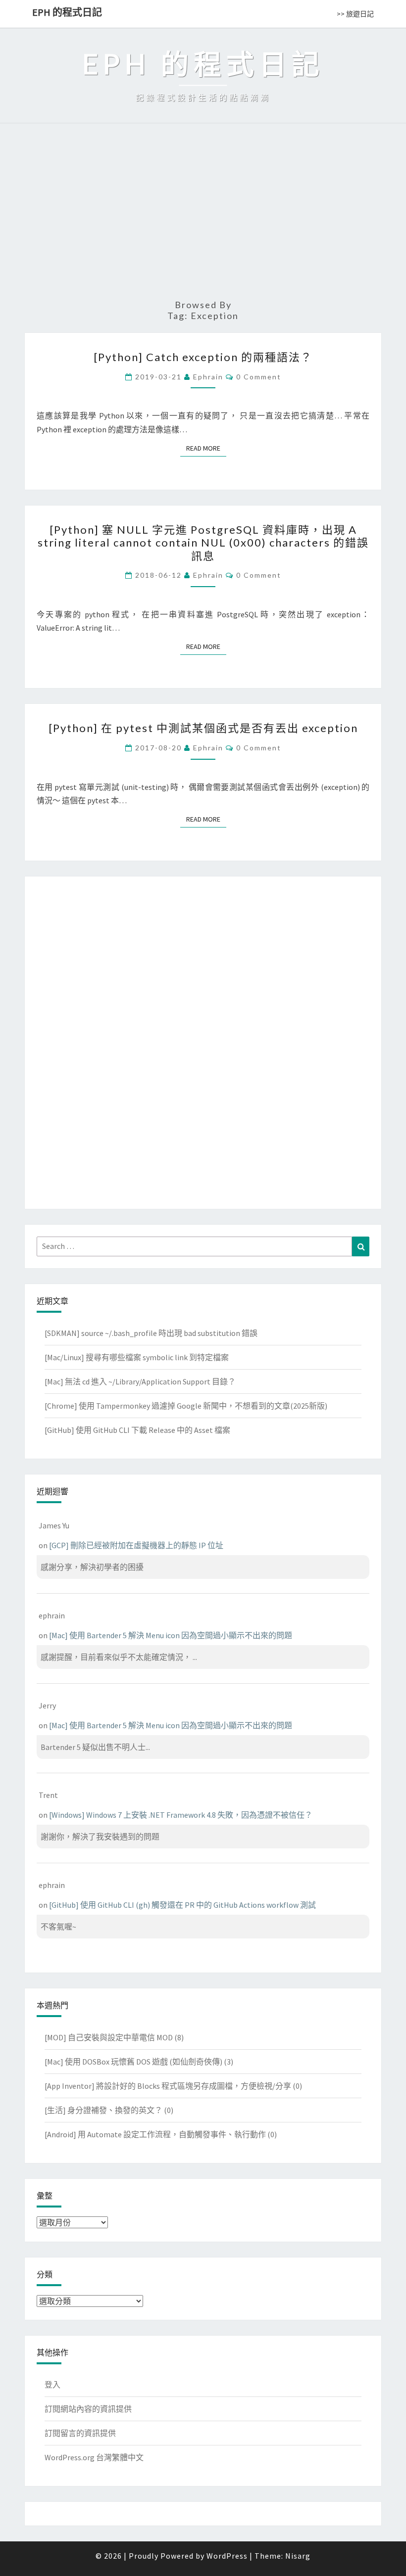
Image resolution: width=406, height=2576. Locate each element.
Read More (206, 448)
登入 (52, 2385)
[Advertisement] (203, 216)
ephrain (208, 377)
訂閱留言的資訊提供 (80, 2433)
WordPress (227, 2556)
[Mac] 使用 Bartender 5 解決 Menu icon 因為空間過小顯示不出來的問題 (171, 1635)
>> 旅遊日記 (355, 14)
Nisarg (298, 2556)
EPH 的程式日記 (67, 12)
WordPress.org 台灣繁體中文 (94, 2457)
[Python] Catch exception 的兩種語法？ (203, 357)
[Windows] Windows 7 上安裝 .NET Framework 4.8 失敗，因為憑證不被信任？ (181, 1815)
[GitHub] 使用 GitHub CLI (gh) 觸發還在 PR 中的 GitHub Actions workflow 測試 (182, 1905)
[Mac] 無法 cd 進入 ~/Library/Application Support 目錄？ (140, 1381)
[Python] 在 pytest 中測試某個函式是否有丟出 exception (203, 728)
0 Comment (259, 377)
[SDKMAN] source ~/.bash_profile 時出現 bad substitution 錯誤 (151, 1333)
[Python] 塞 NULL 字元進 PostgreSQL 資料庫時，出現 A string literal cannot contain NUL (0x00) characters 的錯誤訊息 (203, 543)
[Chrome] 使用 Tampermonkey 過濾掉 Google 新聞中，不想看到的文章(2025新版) (186, 1406)
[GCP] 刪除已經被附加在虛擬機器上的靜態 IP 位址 (136, 1545)
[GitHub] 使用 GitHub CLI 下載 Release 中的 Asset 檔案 (137, 1430)
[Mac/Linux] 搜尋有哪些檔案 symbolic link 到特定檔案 (137, 1357)
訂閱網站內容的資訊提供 (88, 2409)
